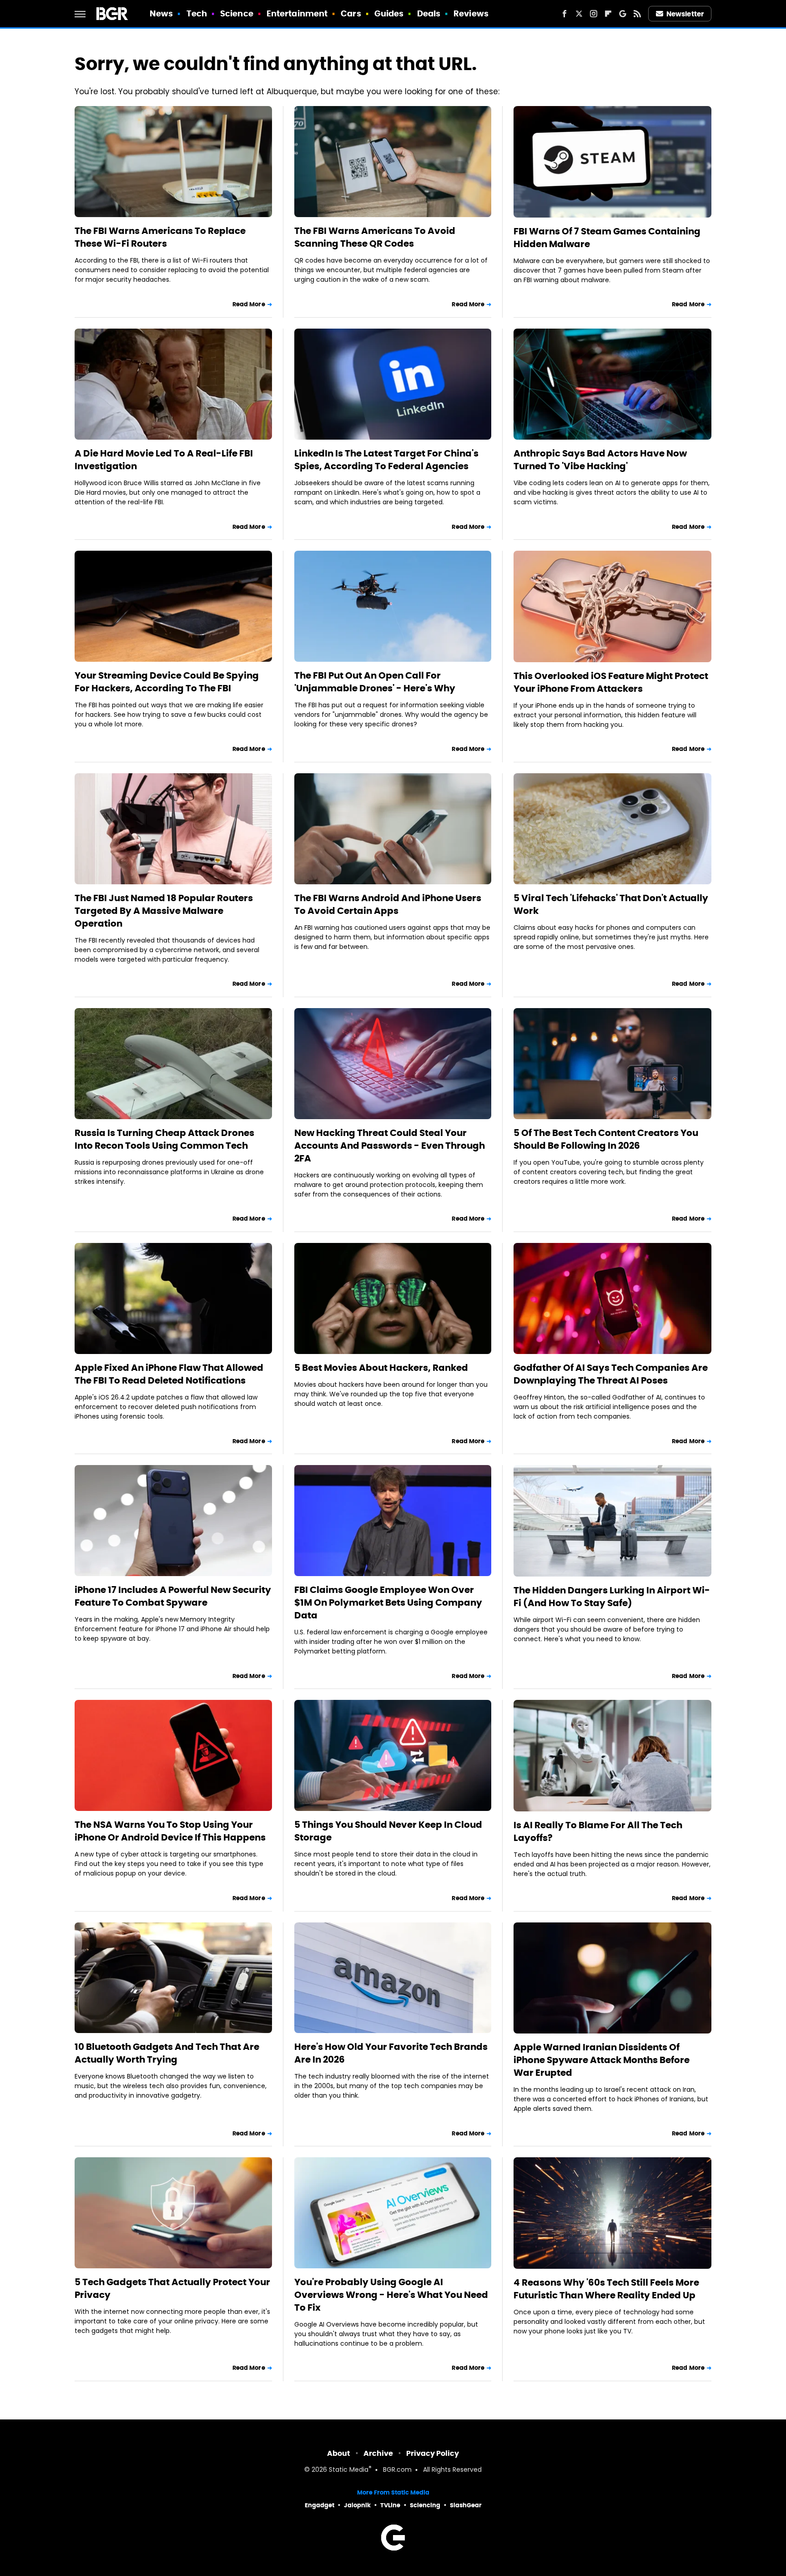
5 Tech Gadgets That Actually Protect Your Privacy (172, 2288)
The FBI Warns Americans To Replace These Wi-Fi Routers (160, 237)
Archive (378, 2453)
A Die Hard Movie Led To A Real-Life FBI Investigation (164, 460)
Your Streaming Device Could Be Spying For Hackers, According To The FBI (167, 682)
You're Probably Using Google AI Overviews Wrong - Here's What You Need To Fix (391, 2295)
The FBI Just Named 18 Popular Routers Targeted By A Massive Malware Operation (164, 911)
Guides (389, 13)
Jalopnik (357, 2505)
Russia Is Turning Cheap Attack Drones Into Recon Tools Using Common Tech (164, 1139)
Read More (249, 304)
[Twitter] (579, 14)
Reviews (471, 13)
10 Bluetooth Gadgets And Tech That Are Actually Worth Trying (167, 2053)
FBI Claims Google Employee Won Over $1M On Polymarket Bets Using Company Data (388, 1602)
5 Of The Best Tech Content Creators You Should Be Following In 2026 (606, 1139)
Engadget (320, 2505)
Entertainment (297, 13)
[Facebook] (564, 14)
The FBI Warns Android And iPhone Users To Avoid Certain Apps (388, 904)
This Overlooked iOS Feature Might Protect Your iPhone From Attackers (611, 682)
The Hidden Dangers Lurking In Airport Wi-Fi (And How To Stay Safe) (612, 1597)
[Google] (623, 14)
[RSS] (637, 14)
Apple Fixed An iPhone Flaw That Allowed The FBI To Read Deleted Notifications (169, 1374)
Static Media (349, 2470)
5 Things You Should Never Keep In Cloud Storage (388, 1831)
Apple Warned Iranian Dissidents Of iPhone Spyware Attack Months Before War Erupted (602, 2060)
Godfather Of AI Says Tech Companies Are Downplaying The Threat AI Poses (611, 1374)
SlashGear (466, 2505)
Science (237, 13)
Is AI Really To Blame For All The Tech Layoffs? (598, 1831)
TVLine (390, 2505)
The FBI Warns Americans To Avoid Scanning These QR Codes (375, 237)
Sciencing (425, 2505)
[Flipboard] (608, 14)
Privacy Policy (433, 2453)
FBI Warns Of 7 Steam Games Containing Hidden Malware (607, 238)
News (161, 13)
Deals (429, 13)
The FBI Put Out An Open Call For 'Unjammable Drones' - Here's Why (375, 682)
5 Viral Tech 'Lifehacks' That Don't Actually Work (611, 904)
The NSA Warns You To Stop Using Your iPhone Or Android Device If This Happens (170, 1831)
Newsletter (685, 14)
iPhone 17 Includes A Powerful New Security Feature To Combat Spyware (173, 1596)
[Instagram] (594, 14)
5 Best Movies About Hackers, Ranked (381, 1368)
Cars (351, 13)
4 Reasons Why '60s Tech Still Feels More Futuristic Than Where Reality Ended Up (606, 2289)
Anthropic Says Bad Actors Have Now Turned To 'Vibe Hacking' (600, 460)
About (339, 2453)
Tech (197, 13)
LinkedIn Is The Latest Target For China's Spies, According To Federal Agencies (386, 460)
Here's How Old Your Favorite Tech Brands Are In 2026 (391, 2053)
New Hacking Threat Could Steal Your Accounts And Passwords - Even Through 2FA (390, 1146)
